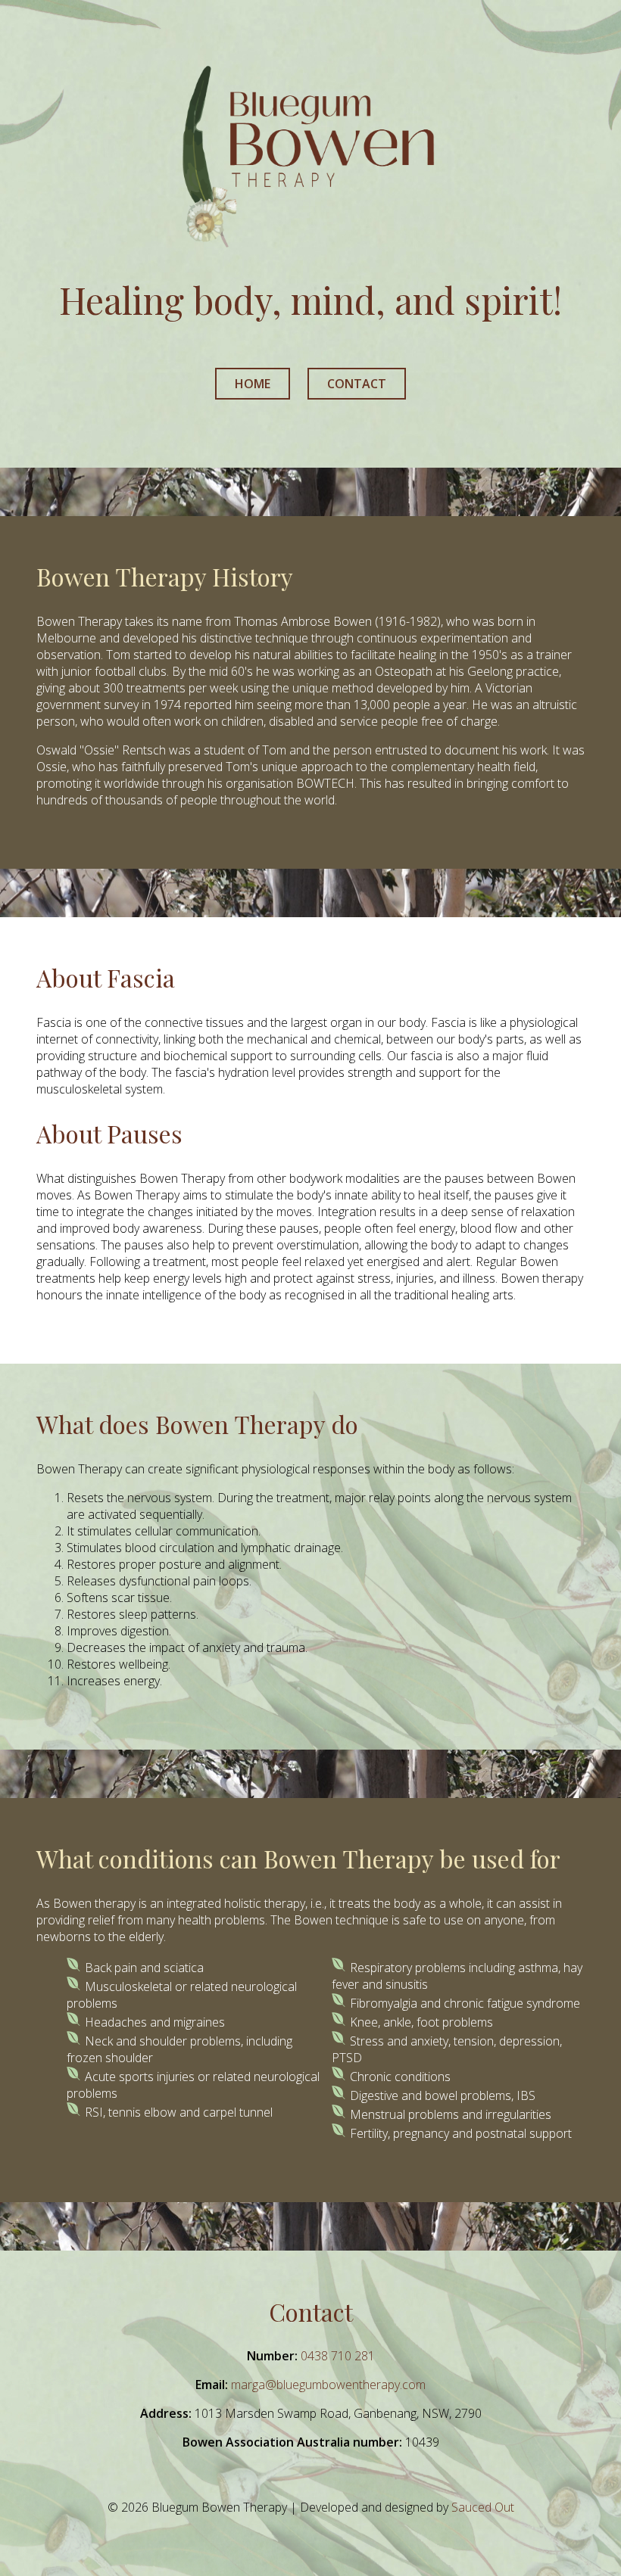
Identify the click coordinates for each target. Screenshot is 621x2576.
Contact (357, 384)
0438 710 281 (338, 2356)
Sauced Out (483, 2507)
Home (253, 384)
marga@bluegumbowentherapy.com (328, 2385)
